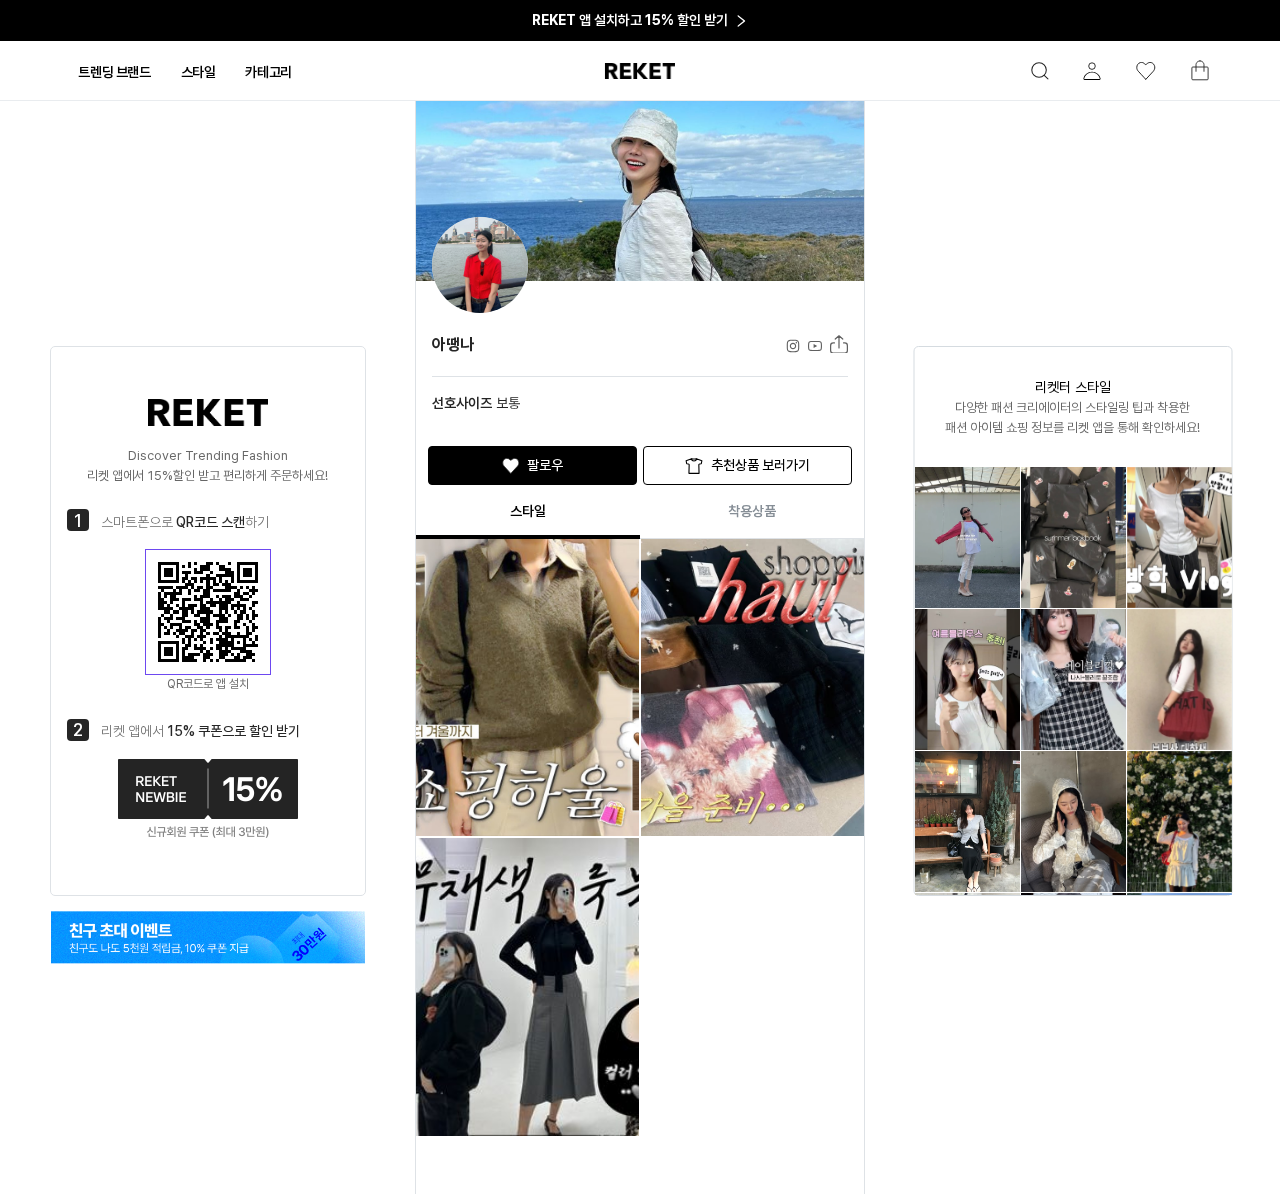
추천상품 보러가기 (760, 465)
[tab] (114, 72)
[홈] (640, 71)
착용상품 (752, 511)
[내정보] (1083, 71)
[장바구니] (1191, 76)
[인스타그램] (208, 937)
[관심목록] (1137, 71)
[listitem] (966, 537)
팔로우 (545, 465)
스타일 (528, 511)
